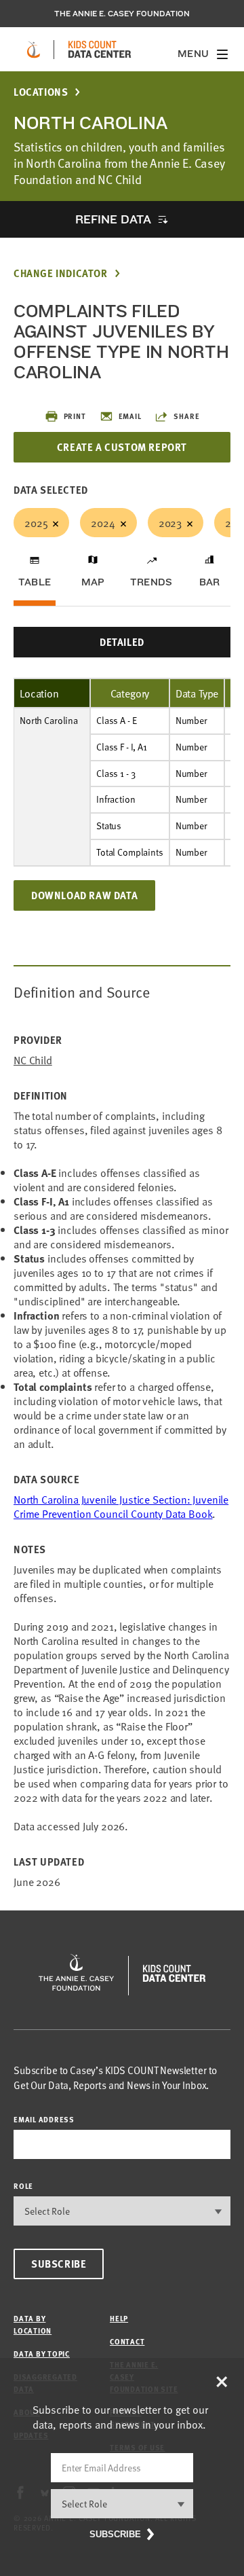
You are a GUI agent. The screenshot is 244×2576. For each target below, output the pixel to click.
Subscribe (59, 2264)
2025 (36, 522)
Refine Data (113, 219)
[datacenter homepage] (100, 50)
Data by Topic (42, 2354)
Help (119, 2318)
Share (186, 416)
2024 (103, 522)
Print (75, 416)
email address (44, 2119)
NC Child (33, 1060)
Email (130, 416)
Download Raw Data (84, 895)
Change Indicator (61, 273)
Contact (127, 2341)
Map (93, 582)
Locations (41, 92)
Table (35, 582)
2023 (170, 522)
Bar (210, 582)
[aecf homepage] (34, 50)
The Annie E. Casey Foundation (122, 14)
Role (23, 2186)
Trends (151, 582)
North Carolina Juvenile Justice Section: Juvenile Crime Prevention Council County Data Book (121, 1506)
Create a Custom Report (122, 447)
